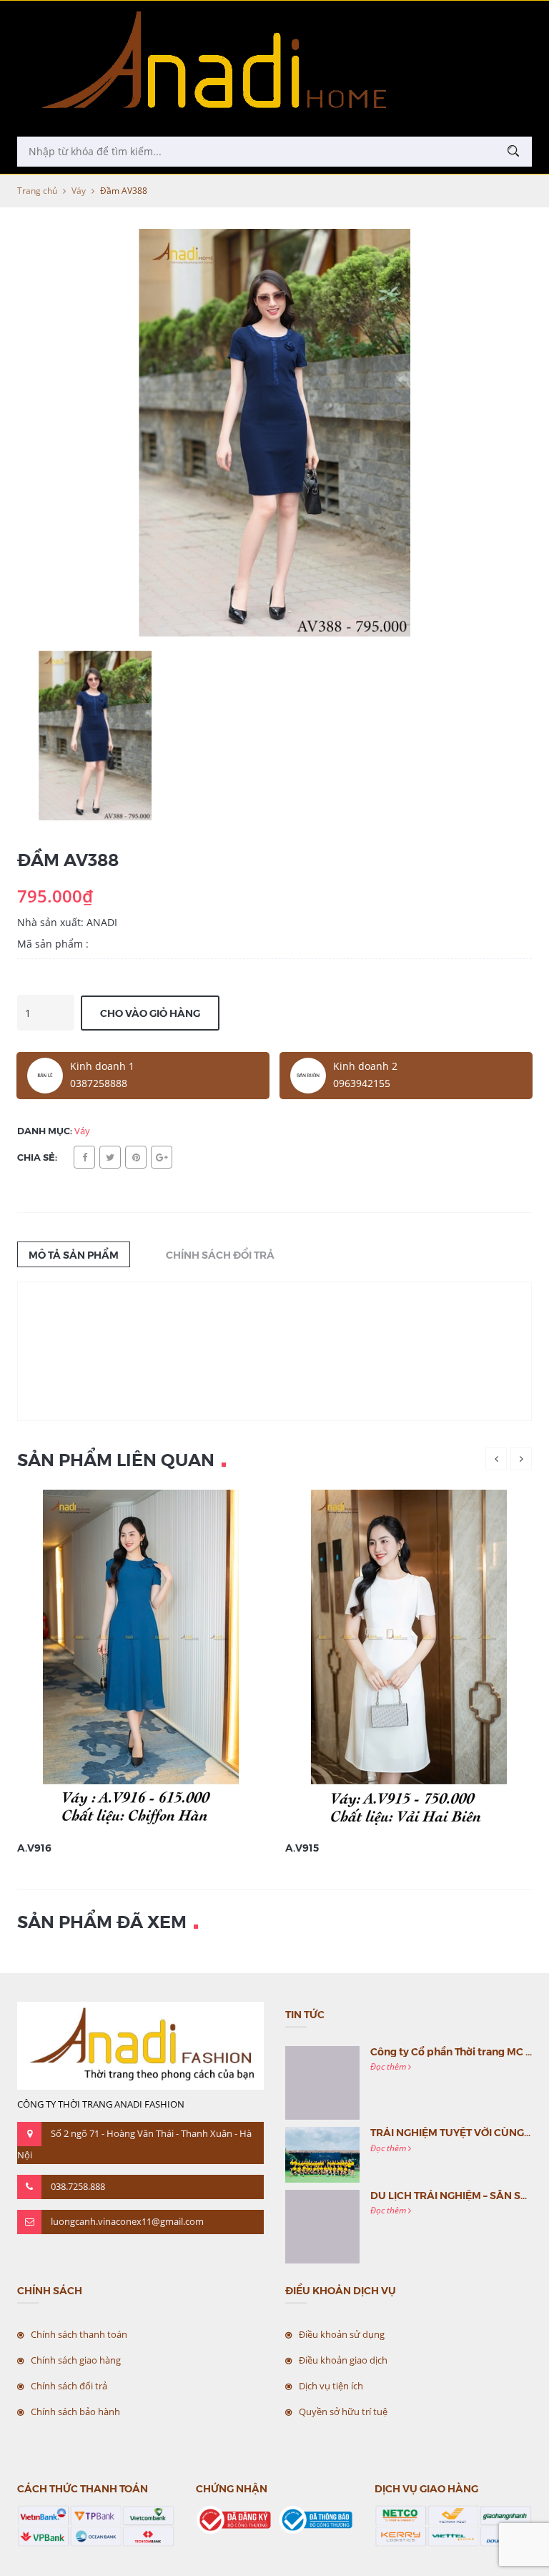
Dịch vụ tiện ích (331, 2386)
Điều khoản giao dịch (343, 2360)
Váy (79, 191)
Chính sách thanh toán (79, 2334)
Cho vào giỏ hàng (150, 1013)
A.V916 (34, 1847)
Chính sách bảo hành (75, 2412)
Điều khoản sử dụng (342, 2334)
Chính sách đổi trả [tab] (220, 1254)
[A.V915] (409, 1660)
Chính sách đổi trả (69, 2386)
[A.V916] (141, 1660)
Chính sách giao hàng (76, 2360)
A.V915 (302, 1847)
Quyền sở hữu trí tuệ (343, 2412)
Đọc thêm (389, 2066)
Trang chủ (37, 191)
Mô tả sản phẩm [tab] (74, 1254)
